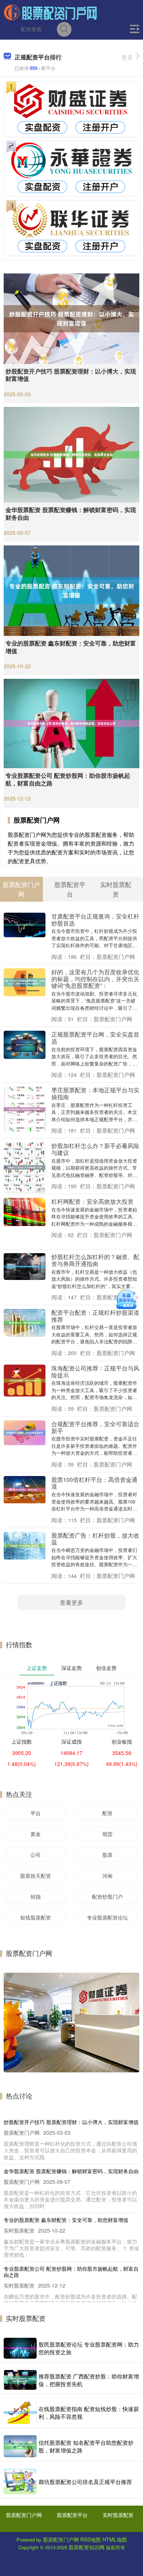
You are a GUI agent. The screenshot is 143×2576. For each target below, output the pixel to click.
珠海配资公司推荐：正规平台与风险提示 (95, 1371)
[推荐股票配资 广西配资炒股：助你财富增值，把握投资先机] (20, 2380)
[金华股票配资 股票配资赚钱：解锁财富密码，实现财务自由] (71, 454)
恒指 (36, 1896)
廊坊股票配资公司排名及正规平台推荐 (85, 2482)
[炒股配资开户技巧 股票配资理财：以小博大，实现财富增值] (71, 318)
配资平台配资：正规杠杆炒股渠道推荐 (95, 1316)
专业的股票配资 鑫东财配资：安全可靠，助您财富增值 (71, 647)
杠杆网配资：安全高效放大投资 (92, 1201)
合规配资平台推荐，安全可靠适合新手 (95, 1427)
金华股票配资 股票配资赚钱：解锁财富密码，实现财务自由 (71, 514)
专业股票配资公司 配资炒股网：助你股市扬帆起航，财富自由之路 (68, 779)
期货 (107, 1834)
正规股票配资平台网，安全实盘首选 (95, 1037)
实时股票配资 (118, 2515)
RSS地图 (91, 2539)
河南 (107, 1876)
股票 (107, 1855)
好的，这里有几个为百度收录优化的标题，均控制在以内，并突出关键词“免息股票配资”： (95, 978)
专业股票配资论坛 (107, 1917)
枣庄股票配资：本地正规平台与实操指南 (95, 1093)
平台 (36, 1813)
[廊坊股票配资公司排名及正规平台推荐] (20, 2481)
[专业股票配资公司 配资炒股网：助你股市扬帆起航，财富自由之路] (71, 723)
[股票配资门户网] (51, 12)
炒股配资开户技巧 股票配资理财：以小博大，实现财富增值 (71, 375)
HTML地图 (115, 2539)
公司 (36, 1855)
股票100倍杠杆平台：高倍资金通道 (94, 1483)
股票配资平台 (72, 2515)
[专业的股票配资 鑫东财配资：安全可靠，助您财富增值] (71, 590)
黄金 (36, 1834)
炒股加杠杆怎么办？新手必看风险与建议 (95, 1149)
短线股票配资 (36, 1917)
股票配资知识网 (87, 2547)
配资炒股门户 (107, 1896)
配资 (107, 1813)
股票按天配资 (36, 1876)
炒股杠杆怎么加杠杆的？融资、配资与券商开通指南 (95, 1260)
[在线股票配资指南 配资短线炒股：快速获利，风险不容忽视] (20, 2413)
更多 (127, 57)
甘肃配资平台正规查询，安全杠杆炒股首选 (95, 919)
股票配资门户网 (24, 2515)
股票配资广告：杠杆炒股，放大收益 (95, 1539)
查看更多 (71, 1602)
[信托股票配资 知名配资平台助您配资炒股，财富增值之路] (20, 2446)
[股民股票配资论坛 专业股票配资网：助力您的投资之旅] (20, 2348)
